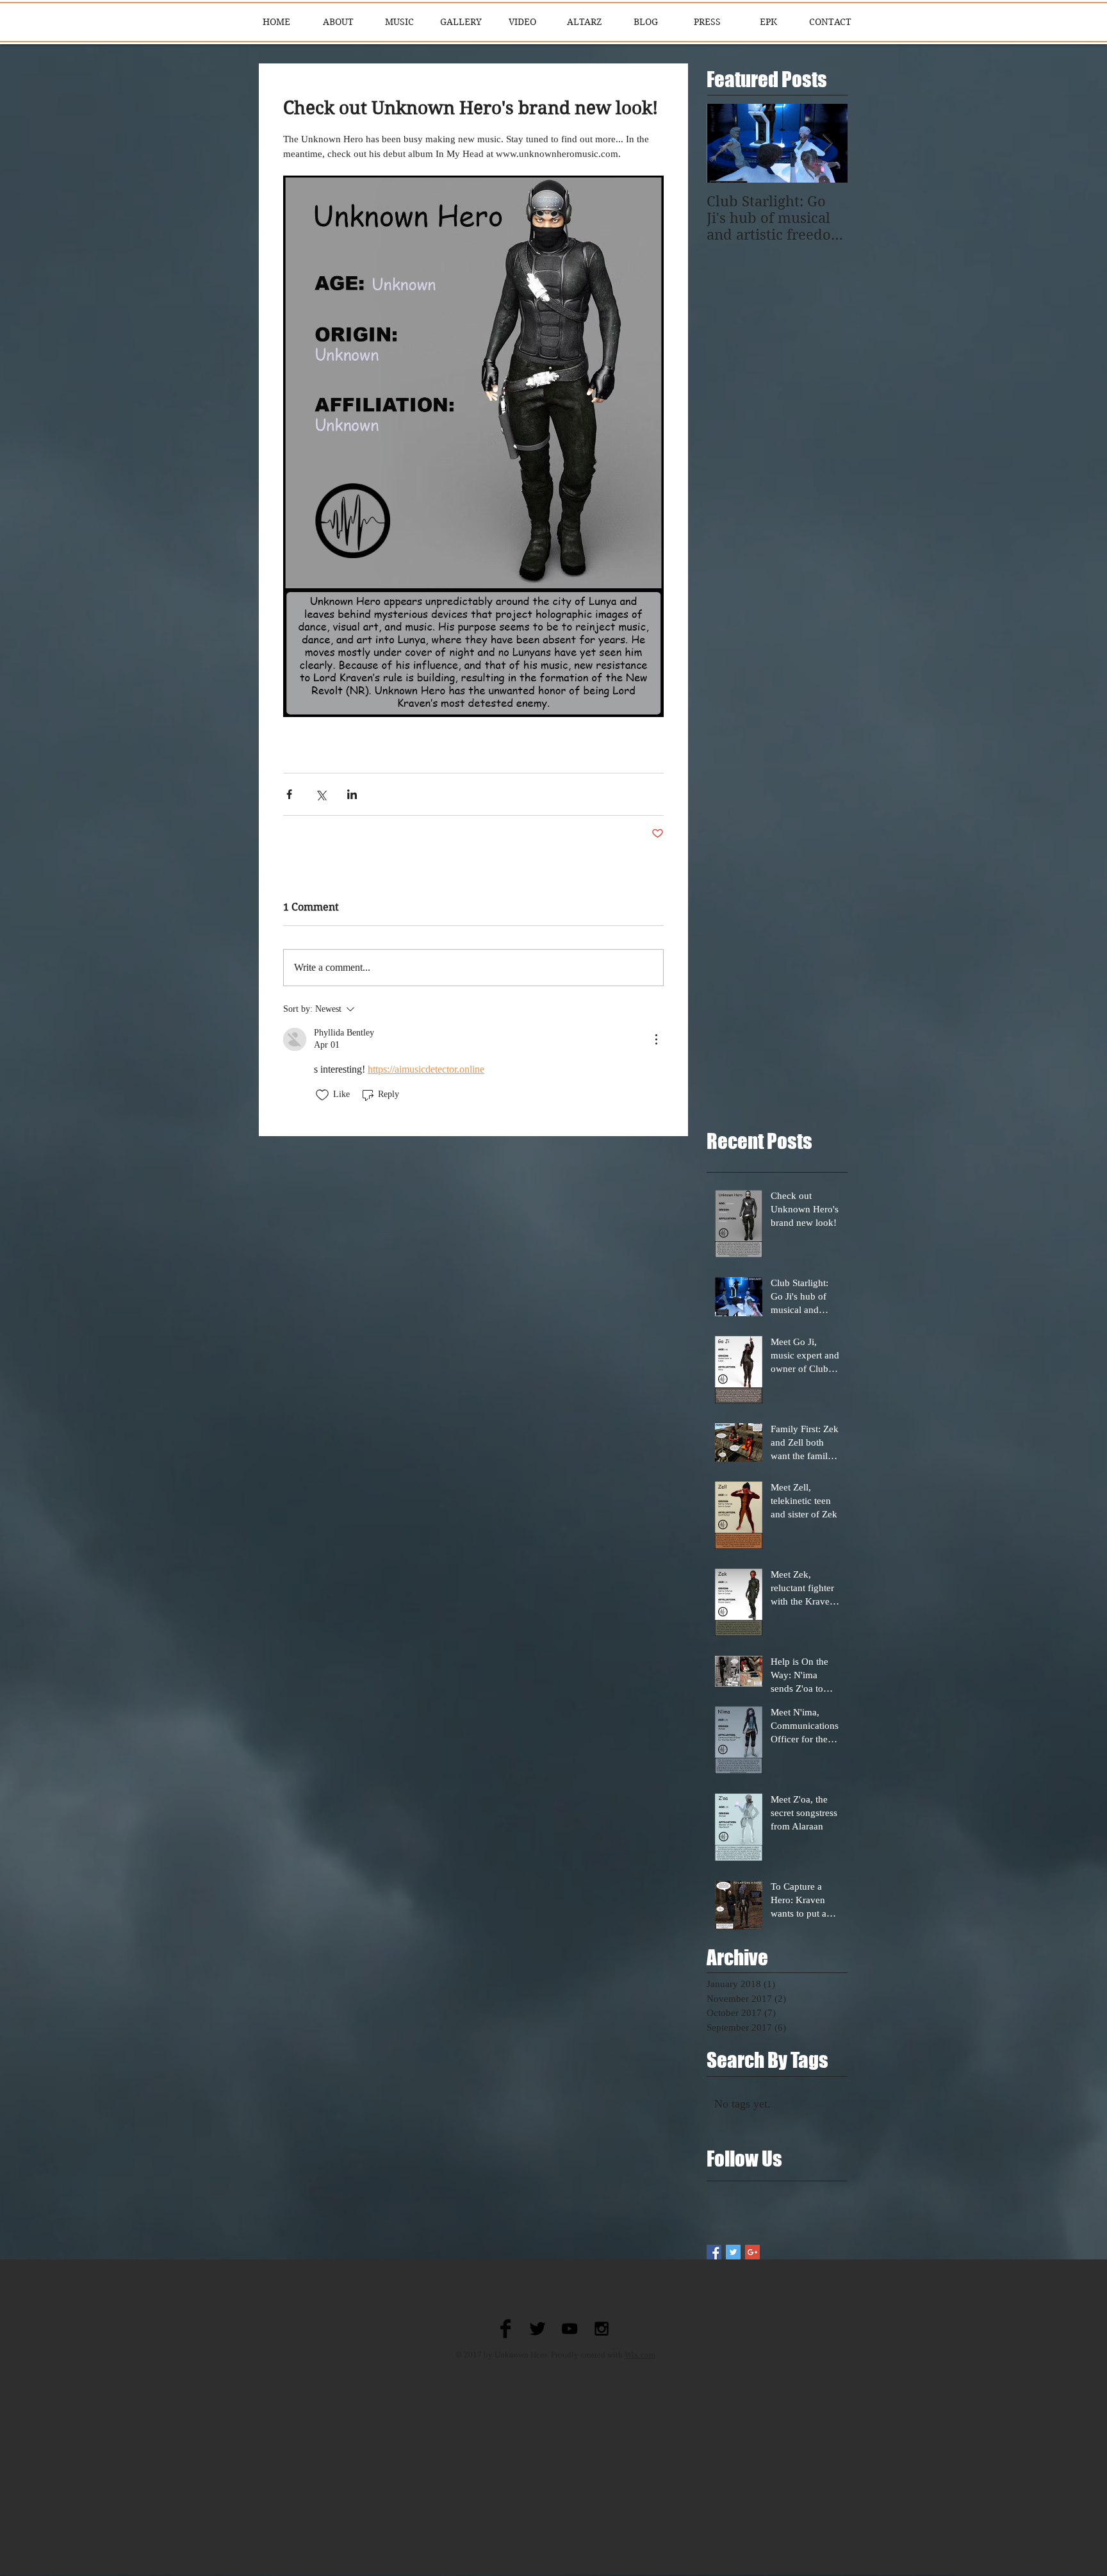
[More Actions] (656, 1039)
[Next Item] (827, 144)
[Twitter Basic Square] (733, 2252)
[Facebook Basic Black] (505, 2329)
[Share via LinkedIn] (352, 794)
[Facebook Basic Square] (714, 2252)
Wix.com (640, 2355)
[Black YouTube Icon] (570, 2329)
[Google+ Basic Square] (752, 2252)
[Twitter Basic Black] (537, 2329)
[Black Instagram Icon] (602, 2329)
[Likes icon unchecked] (322, 1095)
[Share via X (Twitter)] (321, 794)
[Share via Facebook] (289, 794)
